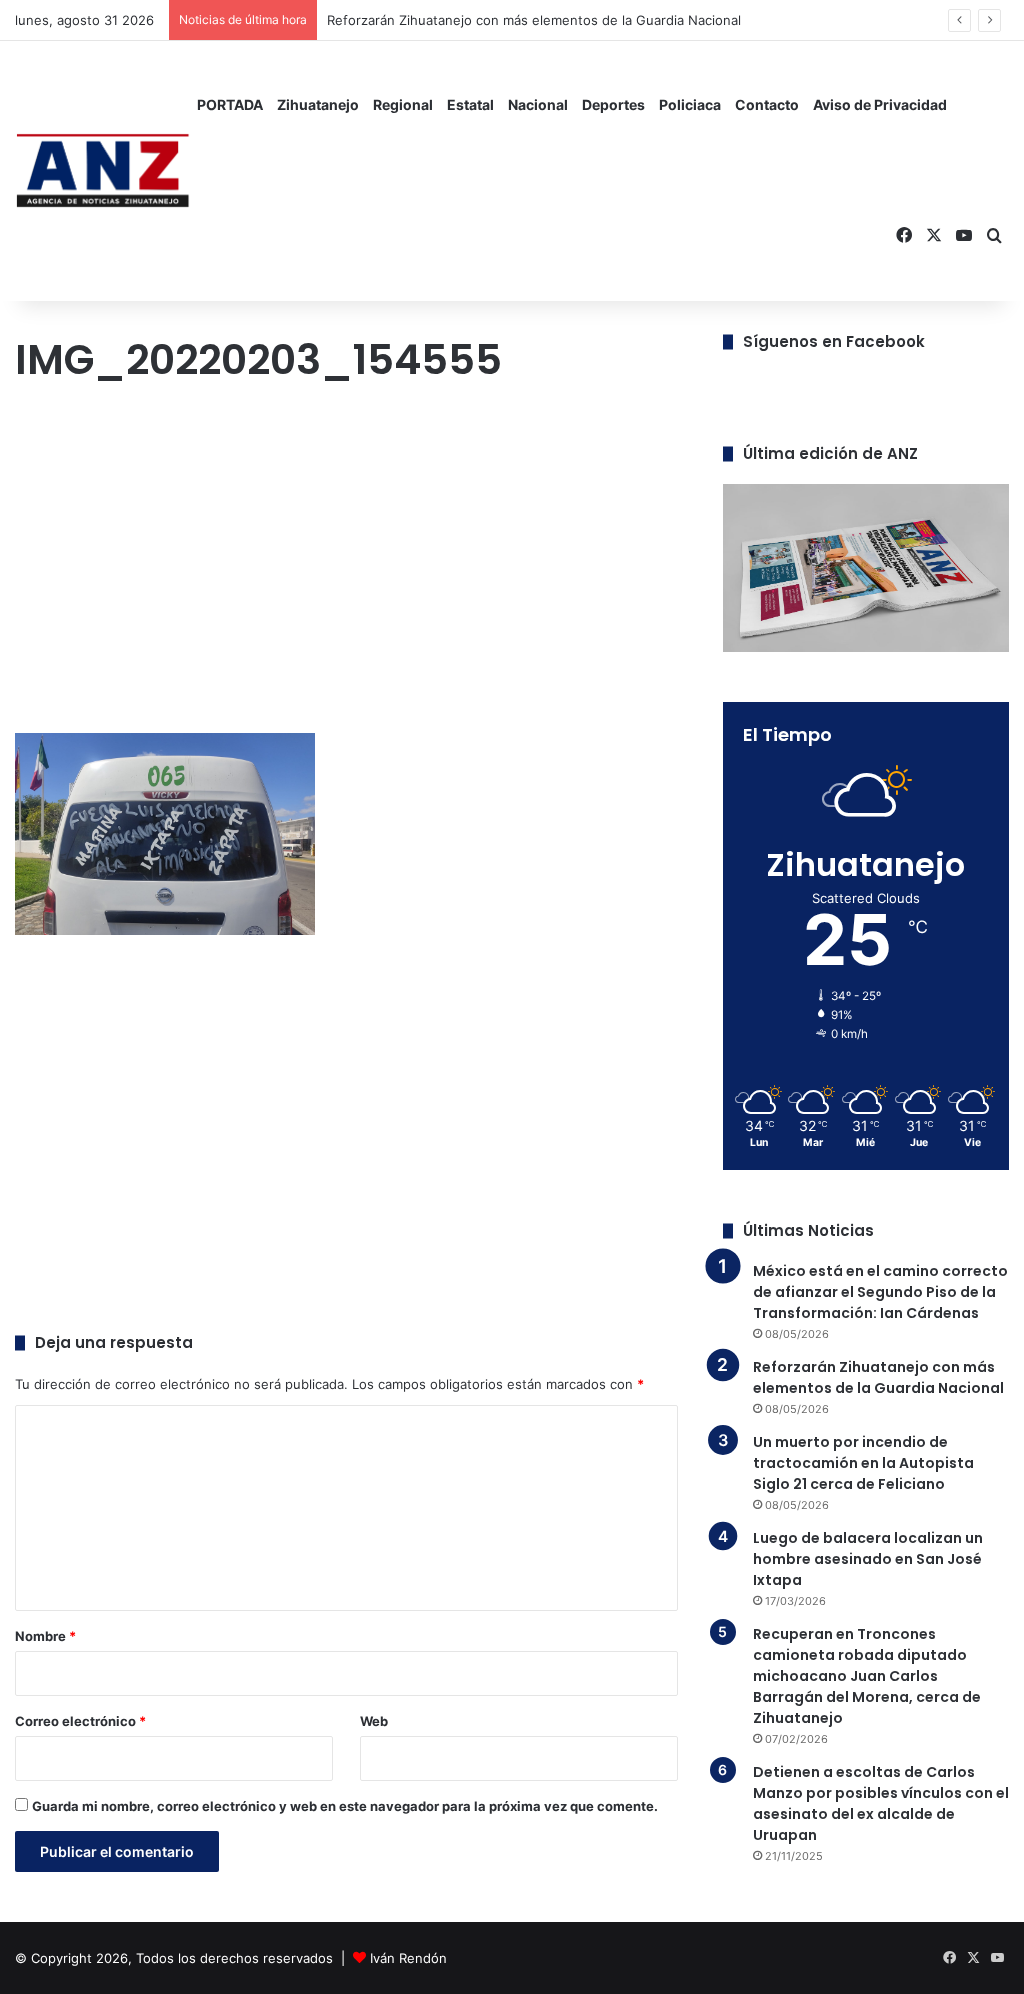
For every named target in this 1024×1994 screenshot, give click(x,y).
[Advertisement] (346, 563)
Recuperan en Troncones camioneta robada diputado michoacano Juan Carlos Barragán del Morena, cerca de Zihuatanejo (867, 1676)
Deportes (613, 104)
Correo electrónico (80, 1721)
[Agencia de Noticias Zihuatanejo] (102, 171)
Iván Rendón (408, 1958)
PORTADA (230, 104)
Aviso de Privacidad (880, 104)
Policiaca (690, 104)
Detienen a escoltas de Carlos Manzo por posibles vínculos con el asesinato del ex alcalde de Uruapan (881, 1803)
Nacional (538, 104)
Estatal (470, 104)
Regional (403, 104)
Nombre (45, 1636)
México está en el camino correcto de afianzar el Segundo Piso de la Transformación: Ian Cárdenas (880, 1292)
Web (374, 1721)
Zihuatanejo (318, 104)
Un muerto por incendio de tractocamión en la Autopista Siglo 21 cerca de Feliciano (863, 1463)
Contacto (767, 104)
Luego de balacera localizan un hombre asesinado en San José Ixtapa (868, 1559)
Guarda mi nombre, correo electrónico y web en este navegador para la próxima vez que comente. (345, 1806)
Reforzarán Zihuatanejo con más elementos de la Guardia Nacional (878, 1377)
